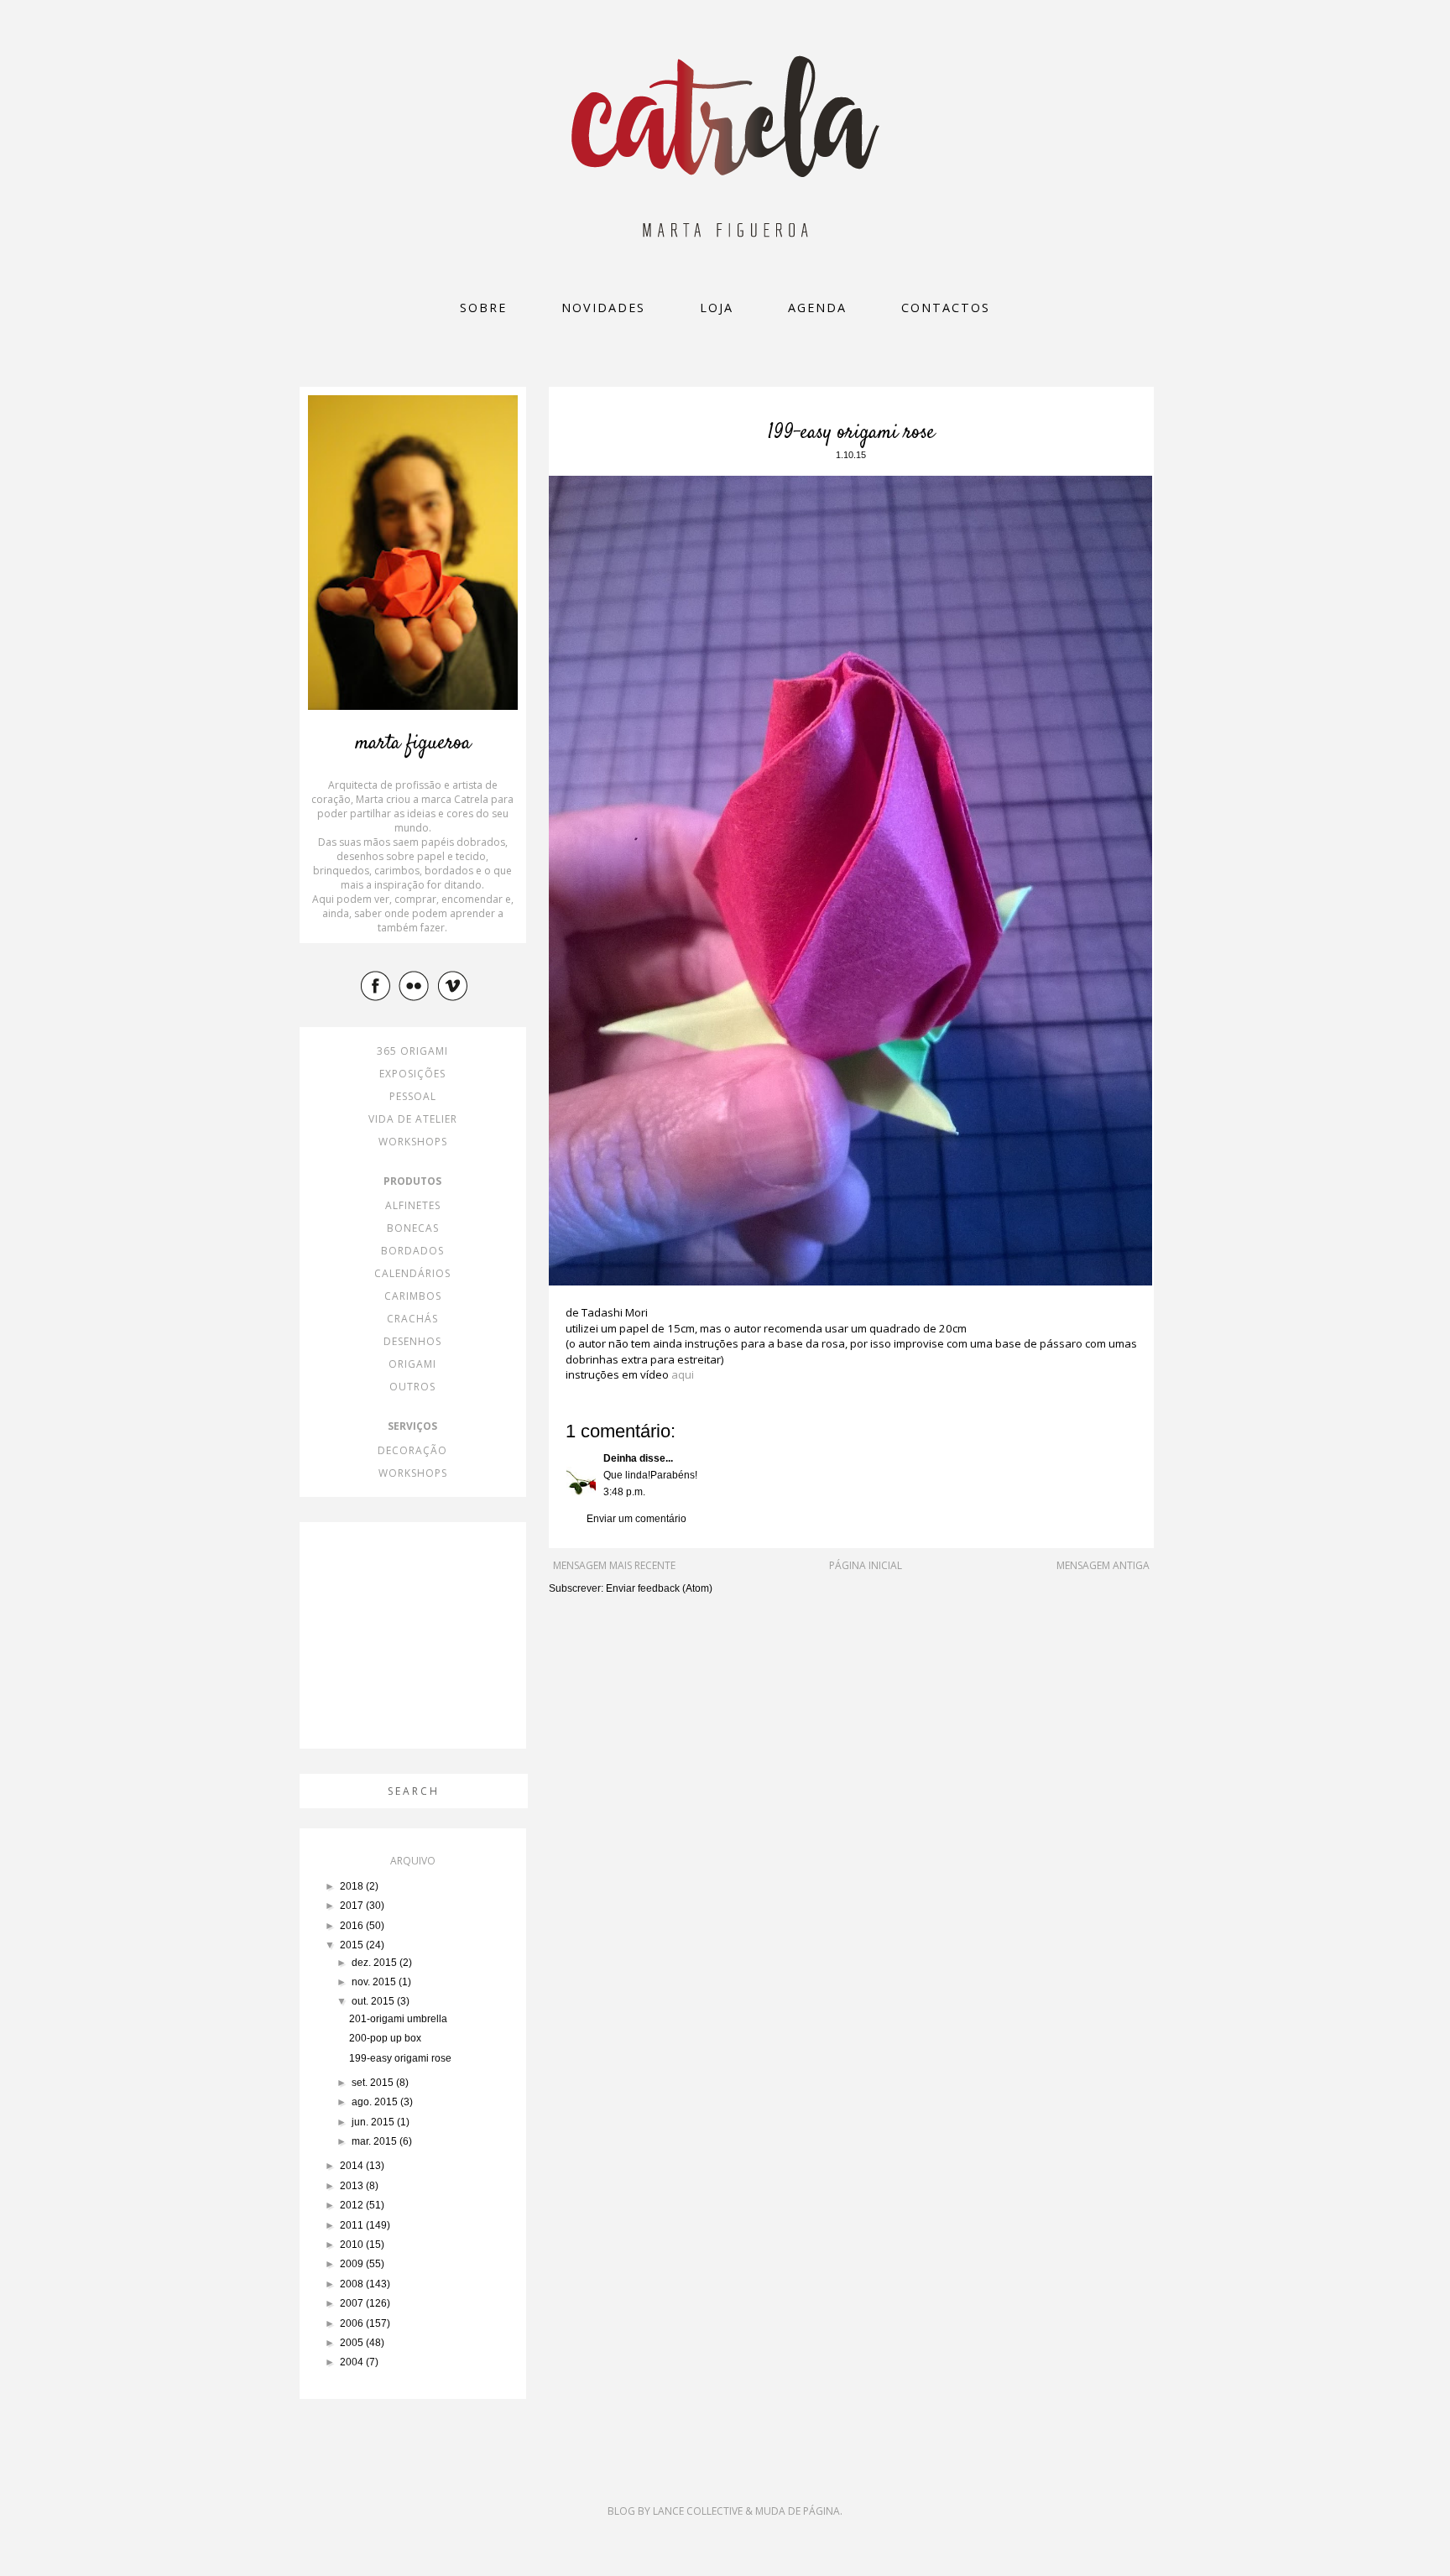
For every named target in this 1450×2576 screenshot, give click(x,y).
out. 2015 (374, 2001)
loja (717, 308)
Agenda (817, 308)
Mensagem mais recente (614, 1565)
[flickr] (416, 985)
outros (412, 1387)
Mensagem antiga (1103, 1565)
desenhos (412, 1341)
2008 (353, 2284)
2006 (353, 2323)
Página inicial (866, 1565)
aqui (683, 1374)
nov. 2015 (375, 1982)
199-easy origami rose (400, 2058)
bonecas (413, 1228)
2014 (353, 2166)
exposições (412, 1074)
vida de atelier (413, 1119)
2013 (353, 2186)
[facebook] (378, 985)
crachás (412, 1319)
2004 (353, 2362)
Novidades (603, 308)
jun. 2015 (374, 2122)
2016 (353, 1926)
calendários (412, 1273)
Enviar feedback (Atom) (659, 1588)
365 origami (412, 1051)
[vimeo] (455, 985)
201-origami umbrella (398, 2019)
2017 (353, 1906)
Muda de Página (798, 2511)
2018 (353, 1886)
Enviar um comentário (636, 1519)
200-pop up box (385, 2038)
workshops (413, 1142)
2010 (353, 2245)
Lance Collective (698, 2511)
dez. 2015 (376, 1963)
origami (412, 1364)
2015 (353, 1945)
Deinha (620, 1458)
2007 (353, 2303)
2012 (353, 2205)
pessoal (413, 1096)
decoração (412, 1450)
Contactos (946, 308)
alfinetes (413, 1205)
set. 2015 (374, 2083)
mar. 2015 (376, 2141)
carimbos (413, 1296)
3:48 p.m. (624, 1492)
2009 (353, 2264)
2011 (353, 2225)
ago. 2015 (376, 2102)
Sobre (483, 308)
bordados (412, 1251)
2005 (353, 2343)
